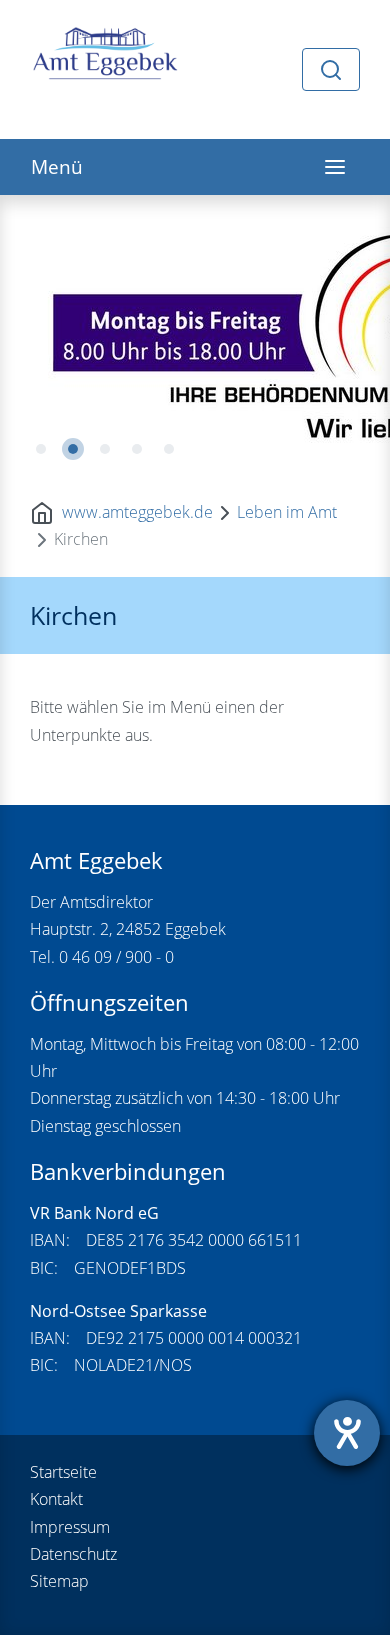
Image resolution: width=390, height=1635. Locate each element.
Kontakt (56, 1499)
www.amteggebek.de (137, 512)
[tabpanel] (195, 335)
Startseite (63, 1472)
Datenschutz (73, 1554)
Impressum (70, 1527)
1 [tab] (41, 449)
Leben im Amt (287, 512)
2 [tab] (73, 449)
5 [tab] (169, 449)
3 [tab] (105, 449)
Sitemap (59, 1581)
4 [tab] (137, 449)
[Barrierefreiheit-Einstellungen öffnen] (347, 1433)
